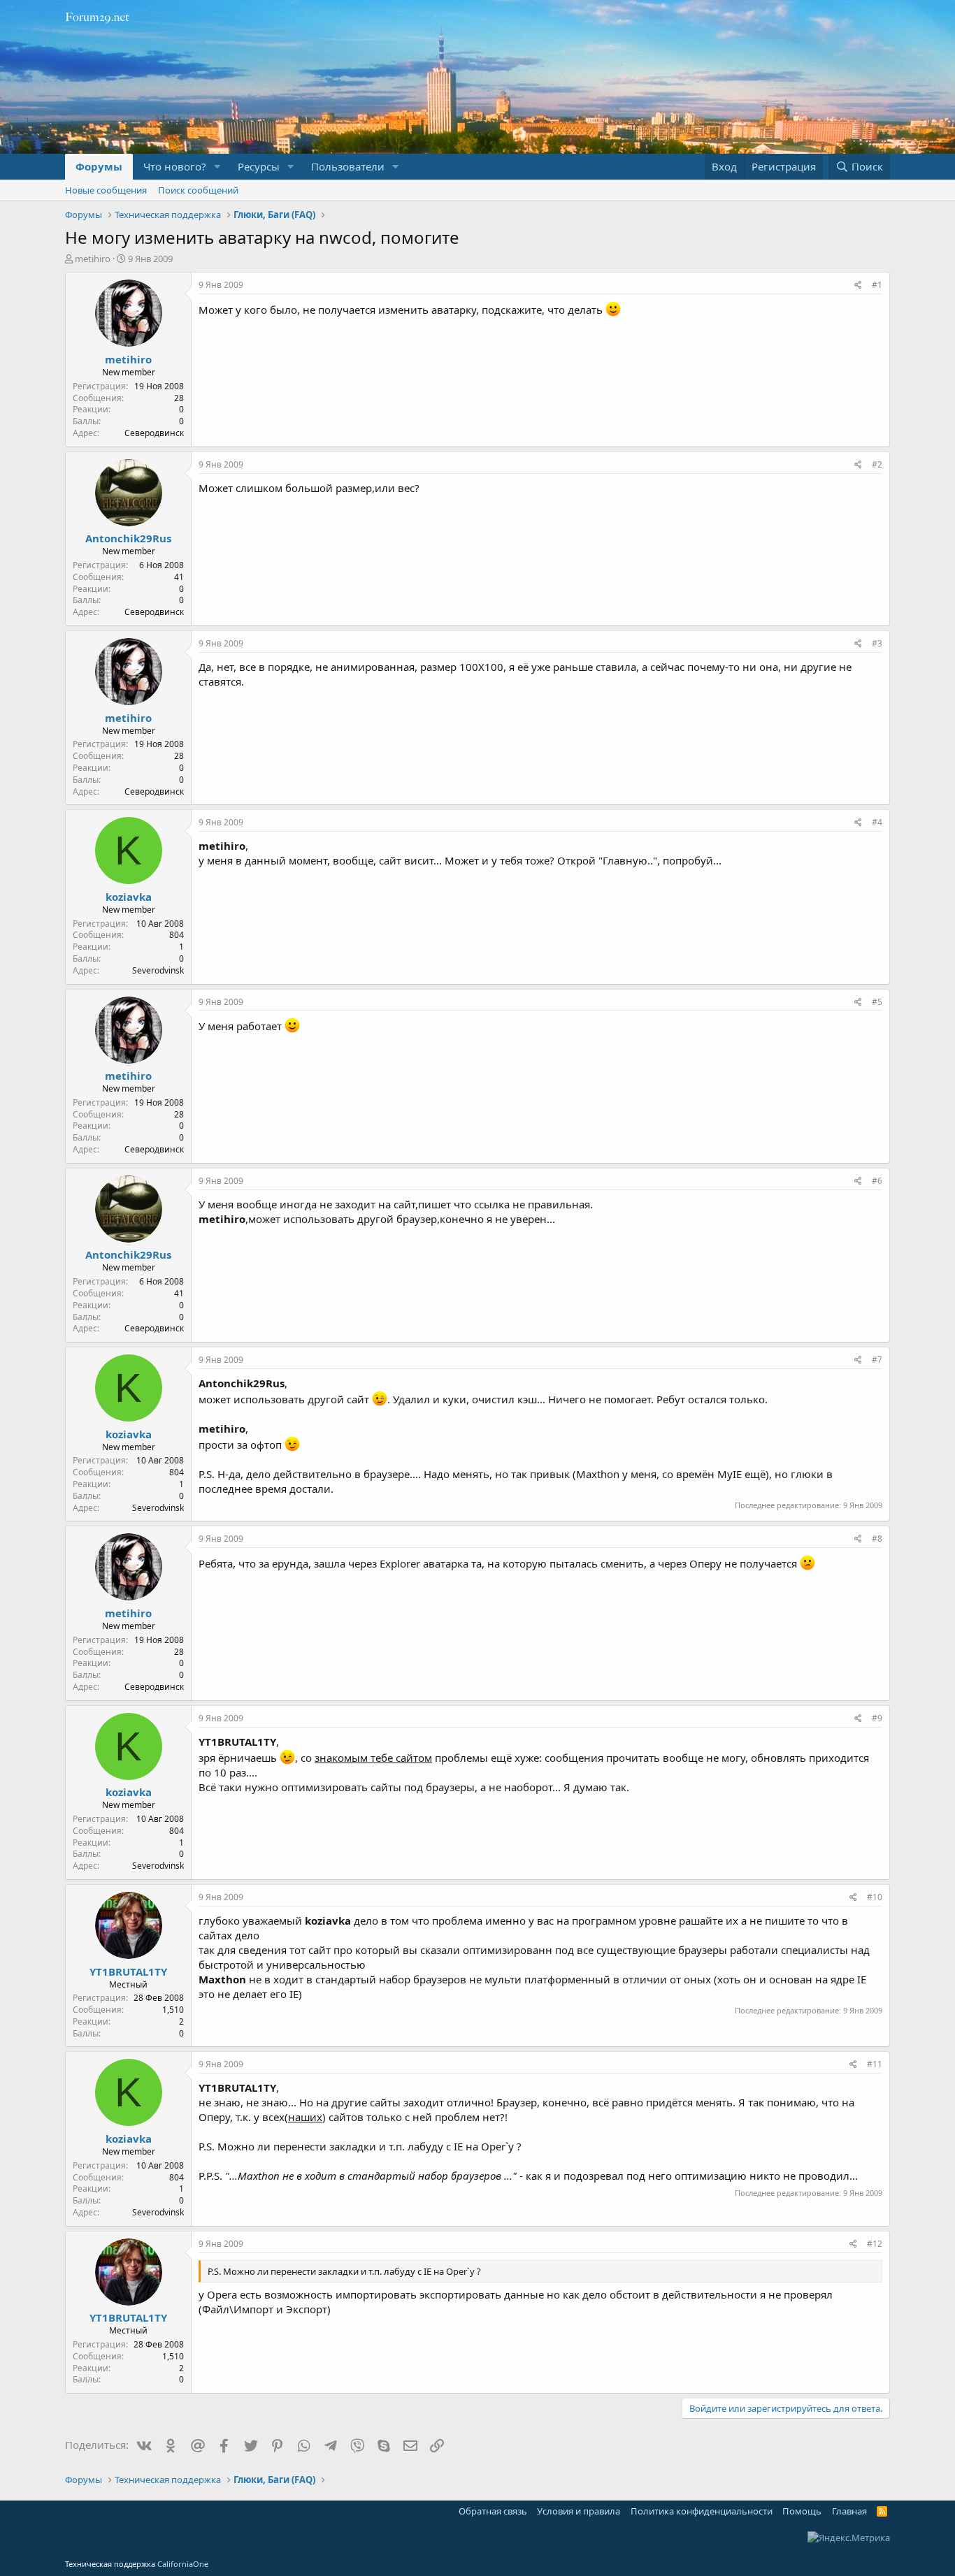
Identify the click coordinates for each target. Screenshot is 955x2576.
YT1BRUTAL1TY (128, 1971)
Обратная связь (493, 2511)
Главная (849, 2511)
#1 (877, 285)
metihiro (93, 259)
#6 (877, 1181)
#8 (877, 1539)
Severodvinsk (158, 970)
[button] (217, 167)
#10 (875, 1897)
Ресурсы (259, 166)
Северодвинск (154, 433)
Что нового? (175, 166)
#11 (875, 2064)
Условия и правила (579, 2511)
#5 (877, 1002)
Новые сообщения (106, 190)
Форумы (99, 166)
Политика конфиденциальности (702, 2511)
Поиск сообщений (198, 190)
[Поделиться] (858, 285)
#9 (877, 1718)
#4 (877, 822)
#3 (877, 643)
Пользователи (348, 166)
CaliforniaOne (183, 2564)
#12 (875, 2244)
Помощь (802, 2511)
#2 (877, 464)
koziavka (129, 897)
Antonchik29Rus (128, 538)
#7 (877, 1360)
